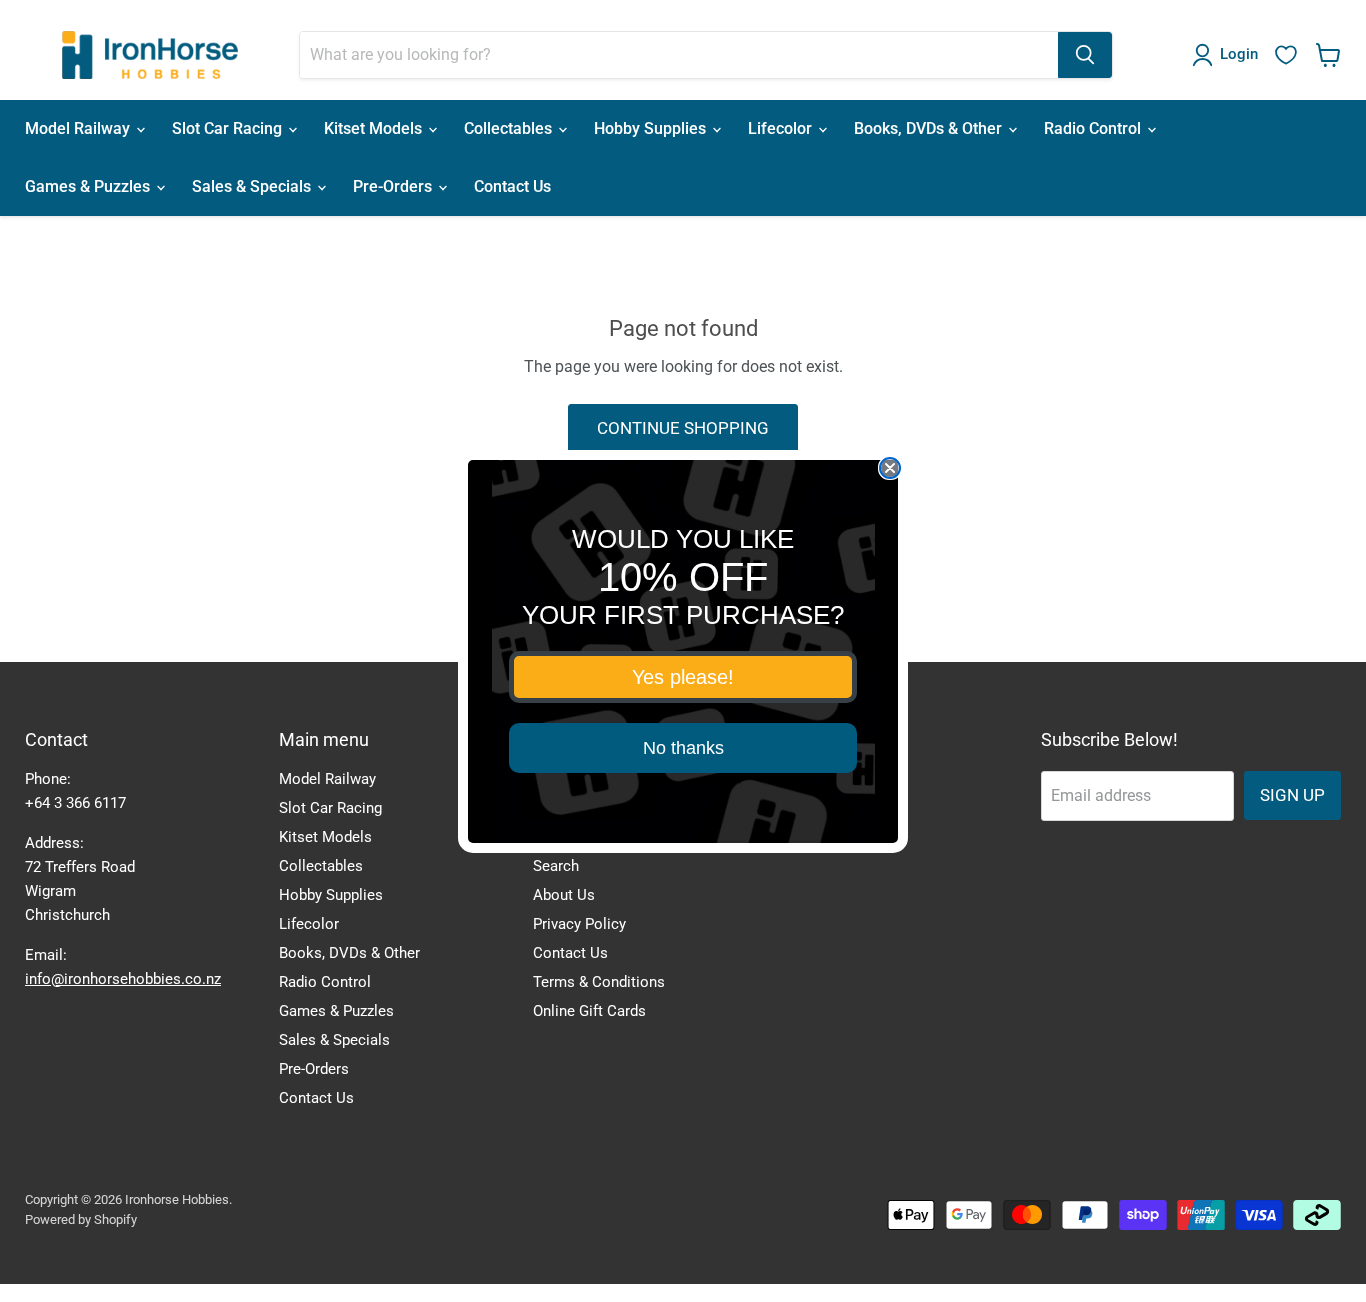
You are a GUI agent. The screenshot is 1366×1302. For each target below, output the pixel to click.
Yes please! (683, 677)
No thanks (683, 748)
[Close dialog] (890, 468)
